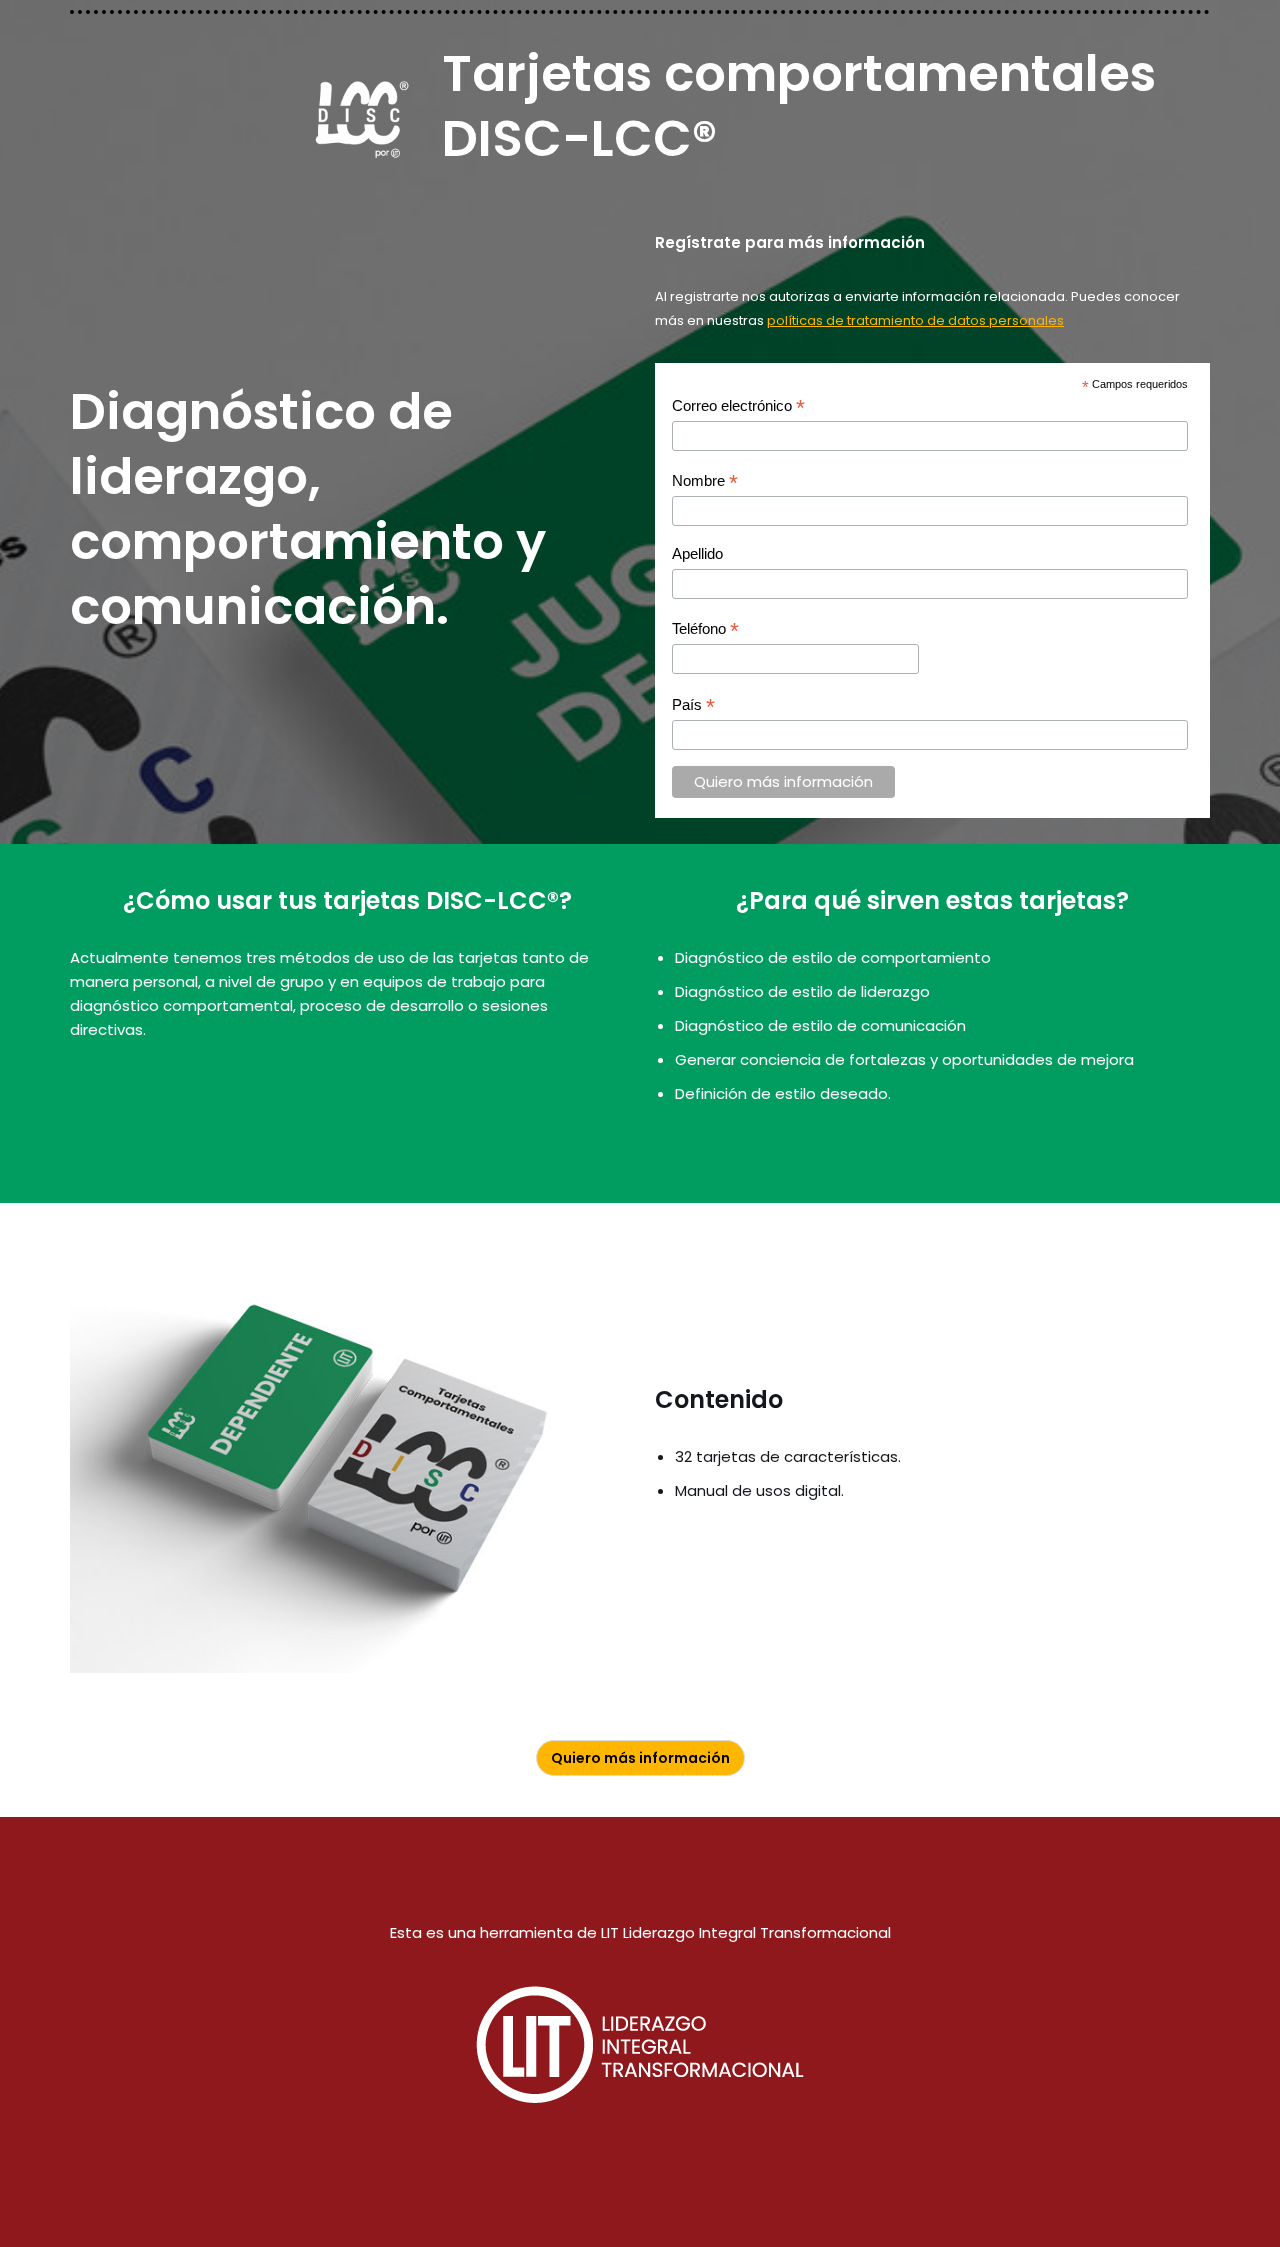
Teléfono (705, 630)
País (693, 706)
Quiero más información (640, 1758)
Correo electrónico (738, 407)
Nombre (705, 482)
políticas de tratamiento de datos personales (915, 320)
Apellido (697, 553)
